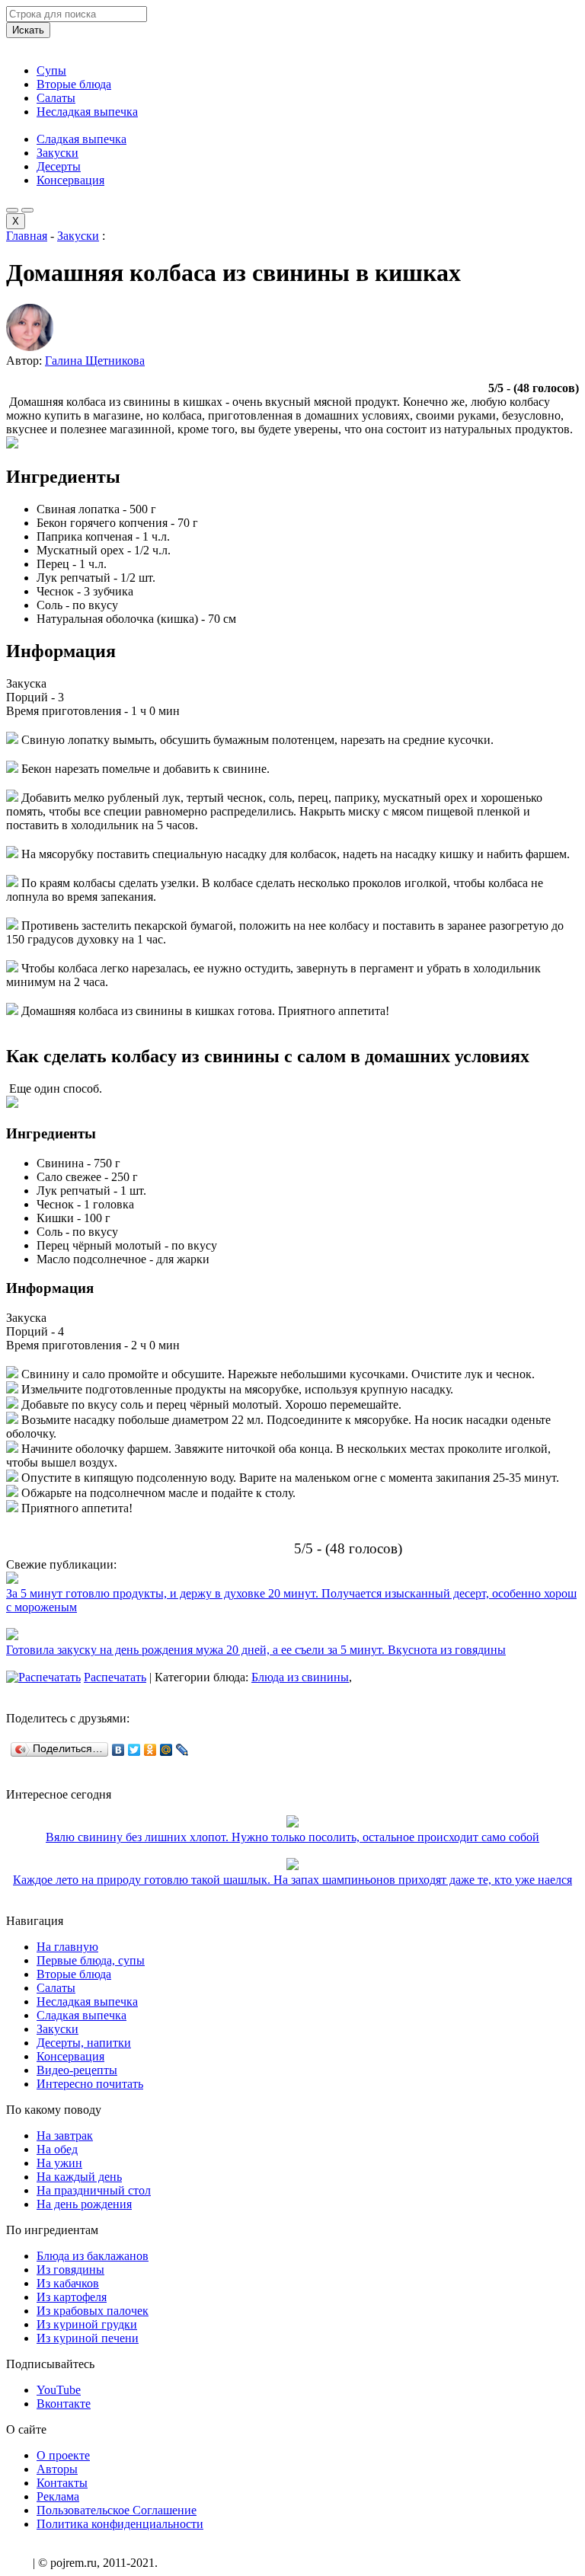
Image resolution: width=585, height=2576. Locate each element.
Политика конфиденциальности (120, 2524)
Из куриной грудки (87, 2324)
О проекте (63, 2455)
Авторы (57, 2469)
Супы (51, 70)
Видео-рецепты (77, 2070)
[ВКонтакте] (118, 1750)
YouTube (59, 2390)
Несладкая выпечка (87, 112)
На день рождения (84, 2204)
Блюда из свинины (300, 1677)
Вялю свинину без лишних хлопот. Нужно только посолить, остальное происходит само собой (292, 1837)
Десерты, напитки (84, 2043)
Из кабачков (68, 2283)
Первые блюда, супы (91, 1960)
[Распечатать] (43, 1677)
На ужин (59, 2163)
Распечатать (115, 1677)
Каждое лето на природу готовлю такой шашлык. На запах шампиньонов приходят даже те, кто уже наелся (292, 1880)
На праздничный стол (94, 2190)
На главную (67, 1947)
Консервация (70, 180)
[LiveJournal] (182, 1750)
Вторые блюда (74, 84)
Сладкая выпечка (82, 139)
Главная (27, 236)
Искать (28, 30)
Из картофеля (72, 2297)
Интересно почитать (90, 2084)
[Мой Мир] (166, 1750)
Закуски (58, 153)
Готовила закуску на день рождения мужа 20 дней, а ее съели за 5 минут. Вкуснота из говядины (256, 1650)
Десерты (59, 166)
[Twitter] (134, 1750)
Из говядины (70, 2270)
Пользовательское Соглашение (117, 2510)
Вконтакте (64, 2404)
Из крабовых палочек (93, 2311)
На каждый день (79, 2177)
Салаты (56, 98)
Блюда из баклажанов (93, 2256)
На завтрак (65, 2135)
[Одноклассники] (150, 1750)
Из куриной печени (88, 2338)
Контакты (62, 2483)
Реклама (58, 2496)
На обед (57, 2149)
